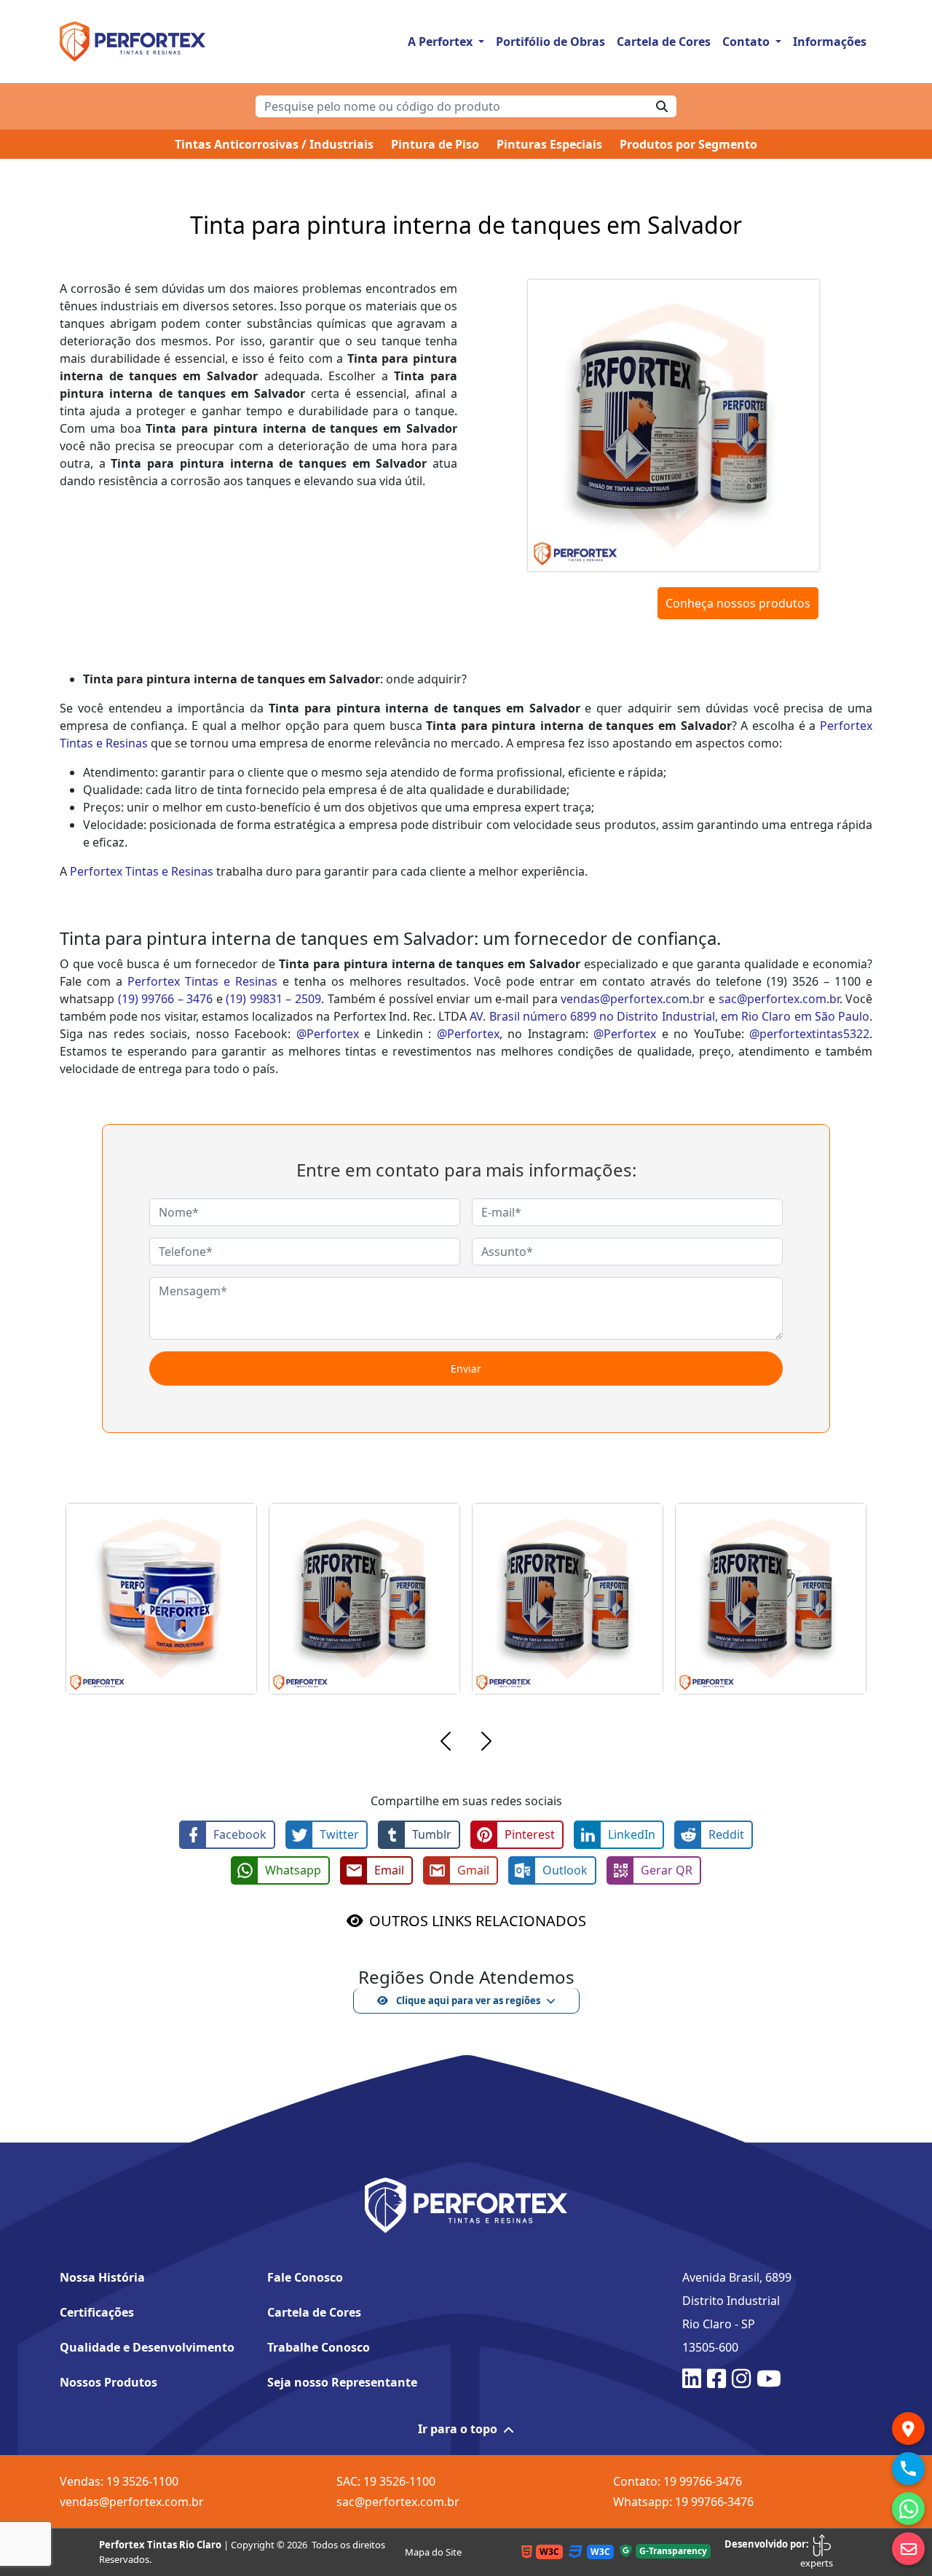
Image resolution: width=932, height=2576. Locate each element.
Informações (830, 42)
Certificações (97, 2312)
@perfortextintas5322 (809, 1034)
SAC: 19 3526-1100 (386, 2481)
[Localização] (908, 2428)
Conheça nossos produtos (738, 603)
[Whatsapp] (908, 2509)
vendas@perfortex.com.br (633, 999)
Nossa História (102, 2277)
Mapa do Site (433, 2552)
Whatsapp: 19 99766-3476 (683, 2502)
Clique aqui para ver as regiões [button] (467, 2000)
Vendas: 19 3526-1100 (119, 2481)
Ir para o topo (458, 2429)
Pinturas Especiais (549, 144)
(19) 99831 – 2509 (273, 999)
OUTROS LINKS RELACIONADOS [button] (478, 1921)
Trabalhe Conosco (319, 2347)
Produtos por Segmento (688, 144)
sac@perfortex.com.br (779, 999)
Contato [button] (747, 42)
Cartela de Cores (664, 42)
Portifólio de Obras (550, 42)
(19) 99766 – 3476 (166, 999)
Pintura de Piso (435, 144)
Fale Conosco (305, 2277)
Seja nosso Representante (342, 2382)
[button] (446, 1743)
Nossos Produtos (108, 2382)
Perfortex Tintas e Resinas (142, 871)
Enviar (466, 1368)
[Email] (908, 2549)
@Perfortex (328, 1034)
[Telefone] (908, 2469)
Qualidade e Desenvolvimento (147, 2347)
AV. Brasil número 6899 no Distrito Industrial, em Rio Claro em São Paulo (670, 1016)
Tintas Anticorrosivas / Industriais (274, 144)
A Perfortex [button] (442, 42)
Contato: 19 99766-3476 (678, 2481)
